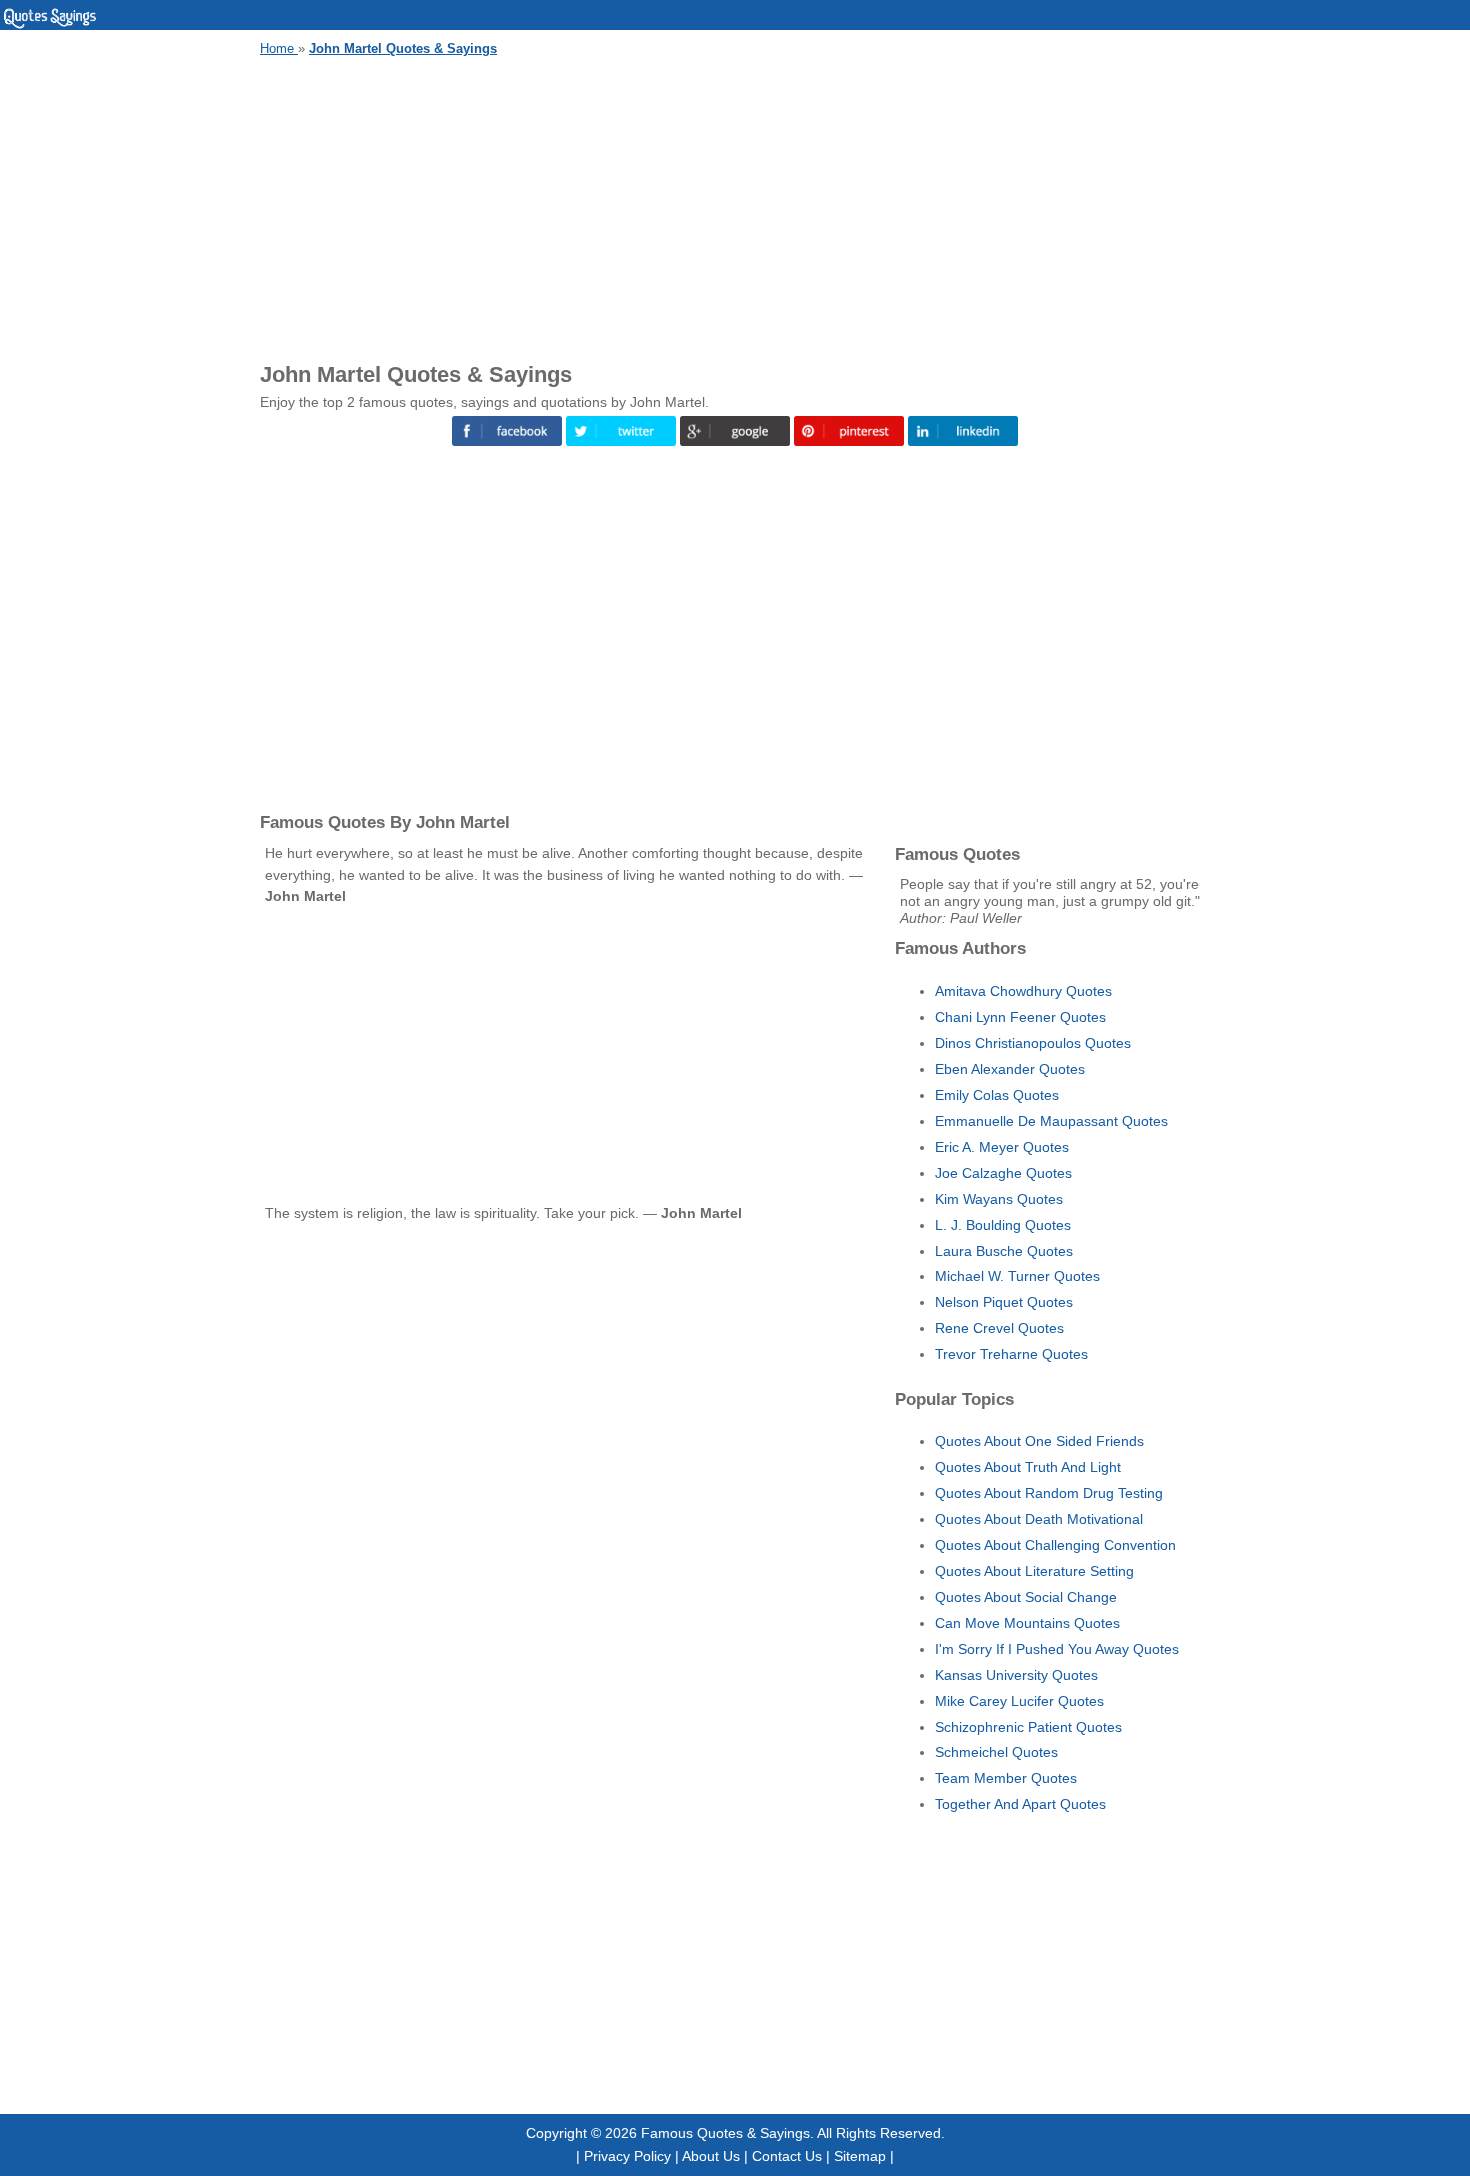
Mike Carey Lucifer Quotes (1019, 1701)
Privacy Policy (627, 2156)
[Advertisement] (735, 206)
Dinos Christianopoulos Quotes (1033, 1043)
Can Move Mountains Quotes (1027, 1623)
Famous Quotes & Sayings (725, 2133)
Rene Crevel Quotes (999, 1328)
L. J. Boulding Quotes (1003, 1225)
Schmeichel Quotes (996, 1752)
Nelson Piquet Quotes (1004, 1302)
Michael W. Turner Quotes (1017, 1276)
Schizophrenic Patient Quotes (1028, 1727)
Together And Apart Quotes (1020, 1804)
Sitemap (860, 2156)
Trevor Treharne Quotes (1011, 1354)
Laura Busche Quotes (1004, 1251)
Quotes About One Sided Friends (1039, 1441)
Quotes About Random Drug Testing (1049, 1493)
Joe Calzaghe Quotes (1003, 1173)
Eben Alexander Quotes (1010, 1069)
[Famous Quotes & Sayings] (50, 25)
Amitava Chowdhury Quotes (1023, 991)
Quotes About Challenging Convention (1055, 1545)
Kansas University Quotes (1016, 1675)
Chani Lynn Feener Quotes (1020, 1017)
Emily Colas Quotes (997, 1095)
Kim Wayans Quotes (999, 1199)
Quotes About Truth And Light (1028, 1467)
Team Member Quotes (1006, 1778)
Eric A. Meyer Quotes (1002, 1147)
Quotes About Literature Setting (1034, 1571)
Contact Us (787, 2156)
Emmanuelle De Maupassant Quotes (1051, 1121)
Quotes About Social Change (1026, 1597)
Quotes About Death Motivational (1039, 1519)
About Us (711, 2156)
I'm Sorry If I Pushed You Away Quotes (1057, 1649)
